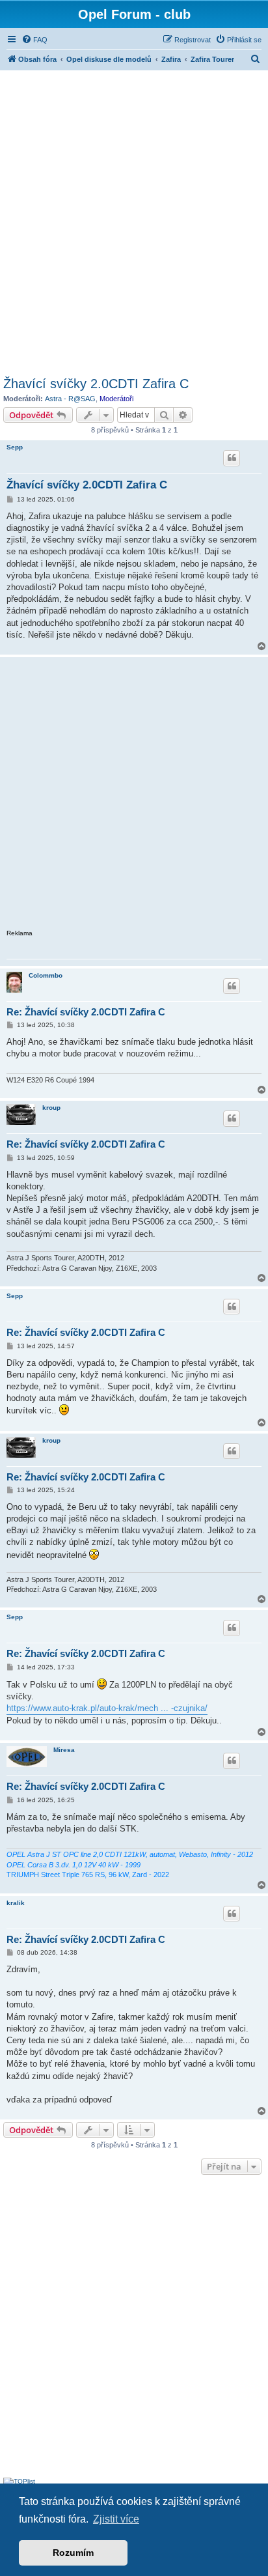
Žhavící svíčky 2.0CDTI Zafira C (96, 384)
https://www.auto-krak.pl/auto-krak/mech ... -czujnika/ (107, 1708)
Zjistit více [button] (116, 2519)
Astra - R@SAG (70, 399)
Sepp (15, 447)
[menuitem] (34, 40)
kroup (51, 1108)
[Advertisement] (134, 221)
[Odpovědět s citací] (232, 458)
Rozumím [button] (73, 2553)
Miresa (64, 1750)
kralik (16, 1903)
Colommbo (46, 975)
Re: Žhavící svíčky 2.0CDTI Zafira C (86, 1012)
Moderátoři (116, 399)
